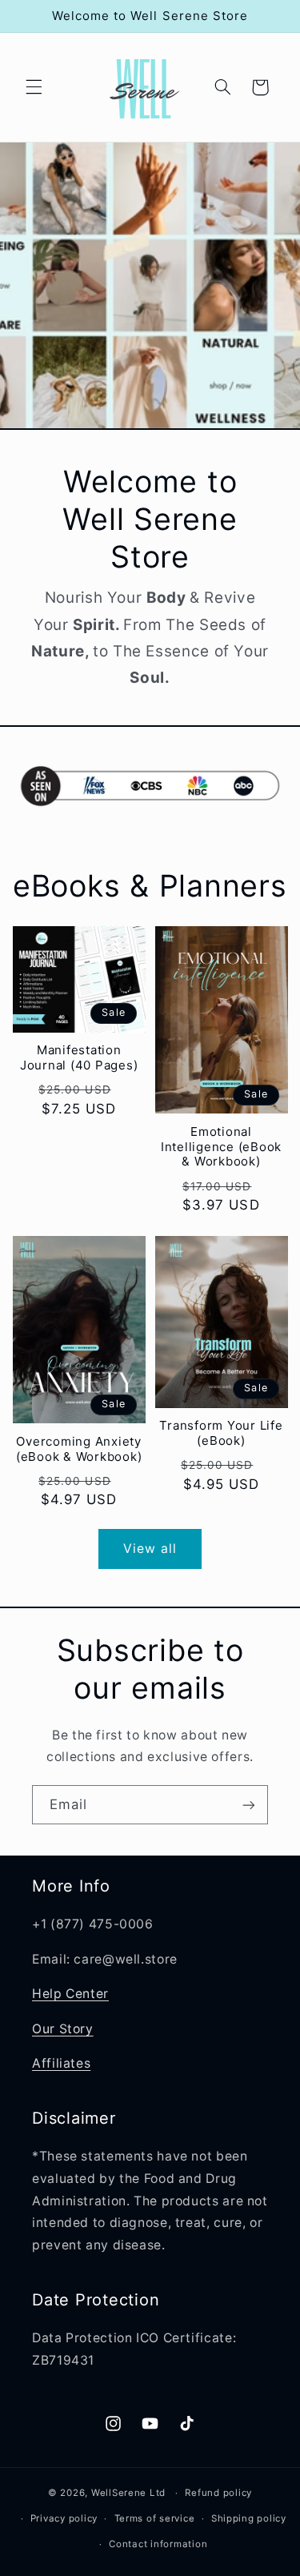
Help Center (70, 1994)
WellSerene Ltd (128, 2493)
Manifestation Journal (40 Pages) (79, 1058)
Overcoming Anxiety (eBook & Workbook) (79, 1449)
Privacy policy (64, 2518)
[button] (34, 87)
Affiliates (61, 2063)
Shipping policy (249, 2518)
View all (150, 1549)
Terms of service (155, 2518)
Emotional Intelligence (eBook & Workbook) (221, 1147)
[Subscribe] (249, 1805)
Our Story (63, 2029)
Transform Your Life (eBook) (221, 1433)
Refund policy (218, 2493)
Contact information (158, 2544)
